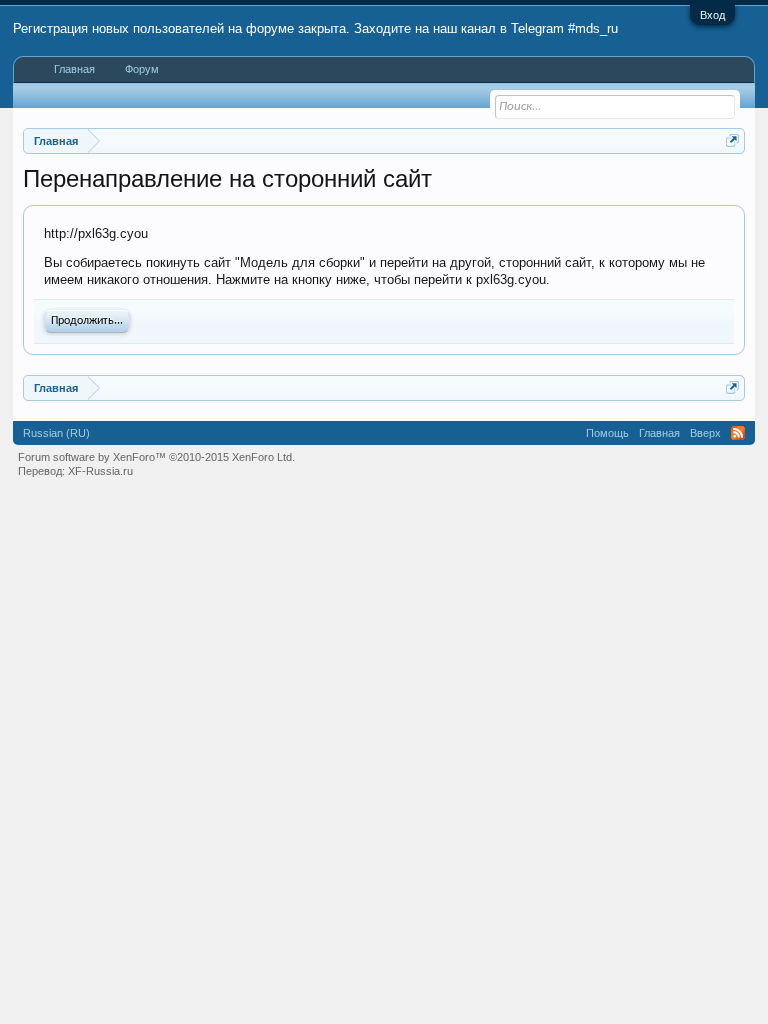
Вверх (705, 433)
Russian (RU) (56, 433)
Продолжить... (87, 321)
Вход (712, 15)
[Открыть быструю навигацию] (732, 140)
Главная (74, 69)
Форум (142, 69)
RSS (738, 433)
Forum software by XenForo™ (156, 457)
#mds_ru (593, 28)
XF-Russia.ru (100, 471)
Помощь (607, 433)
